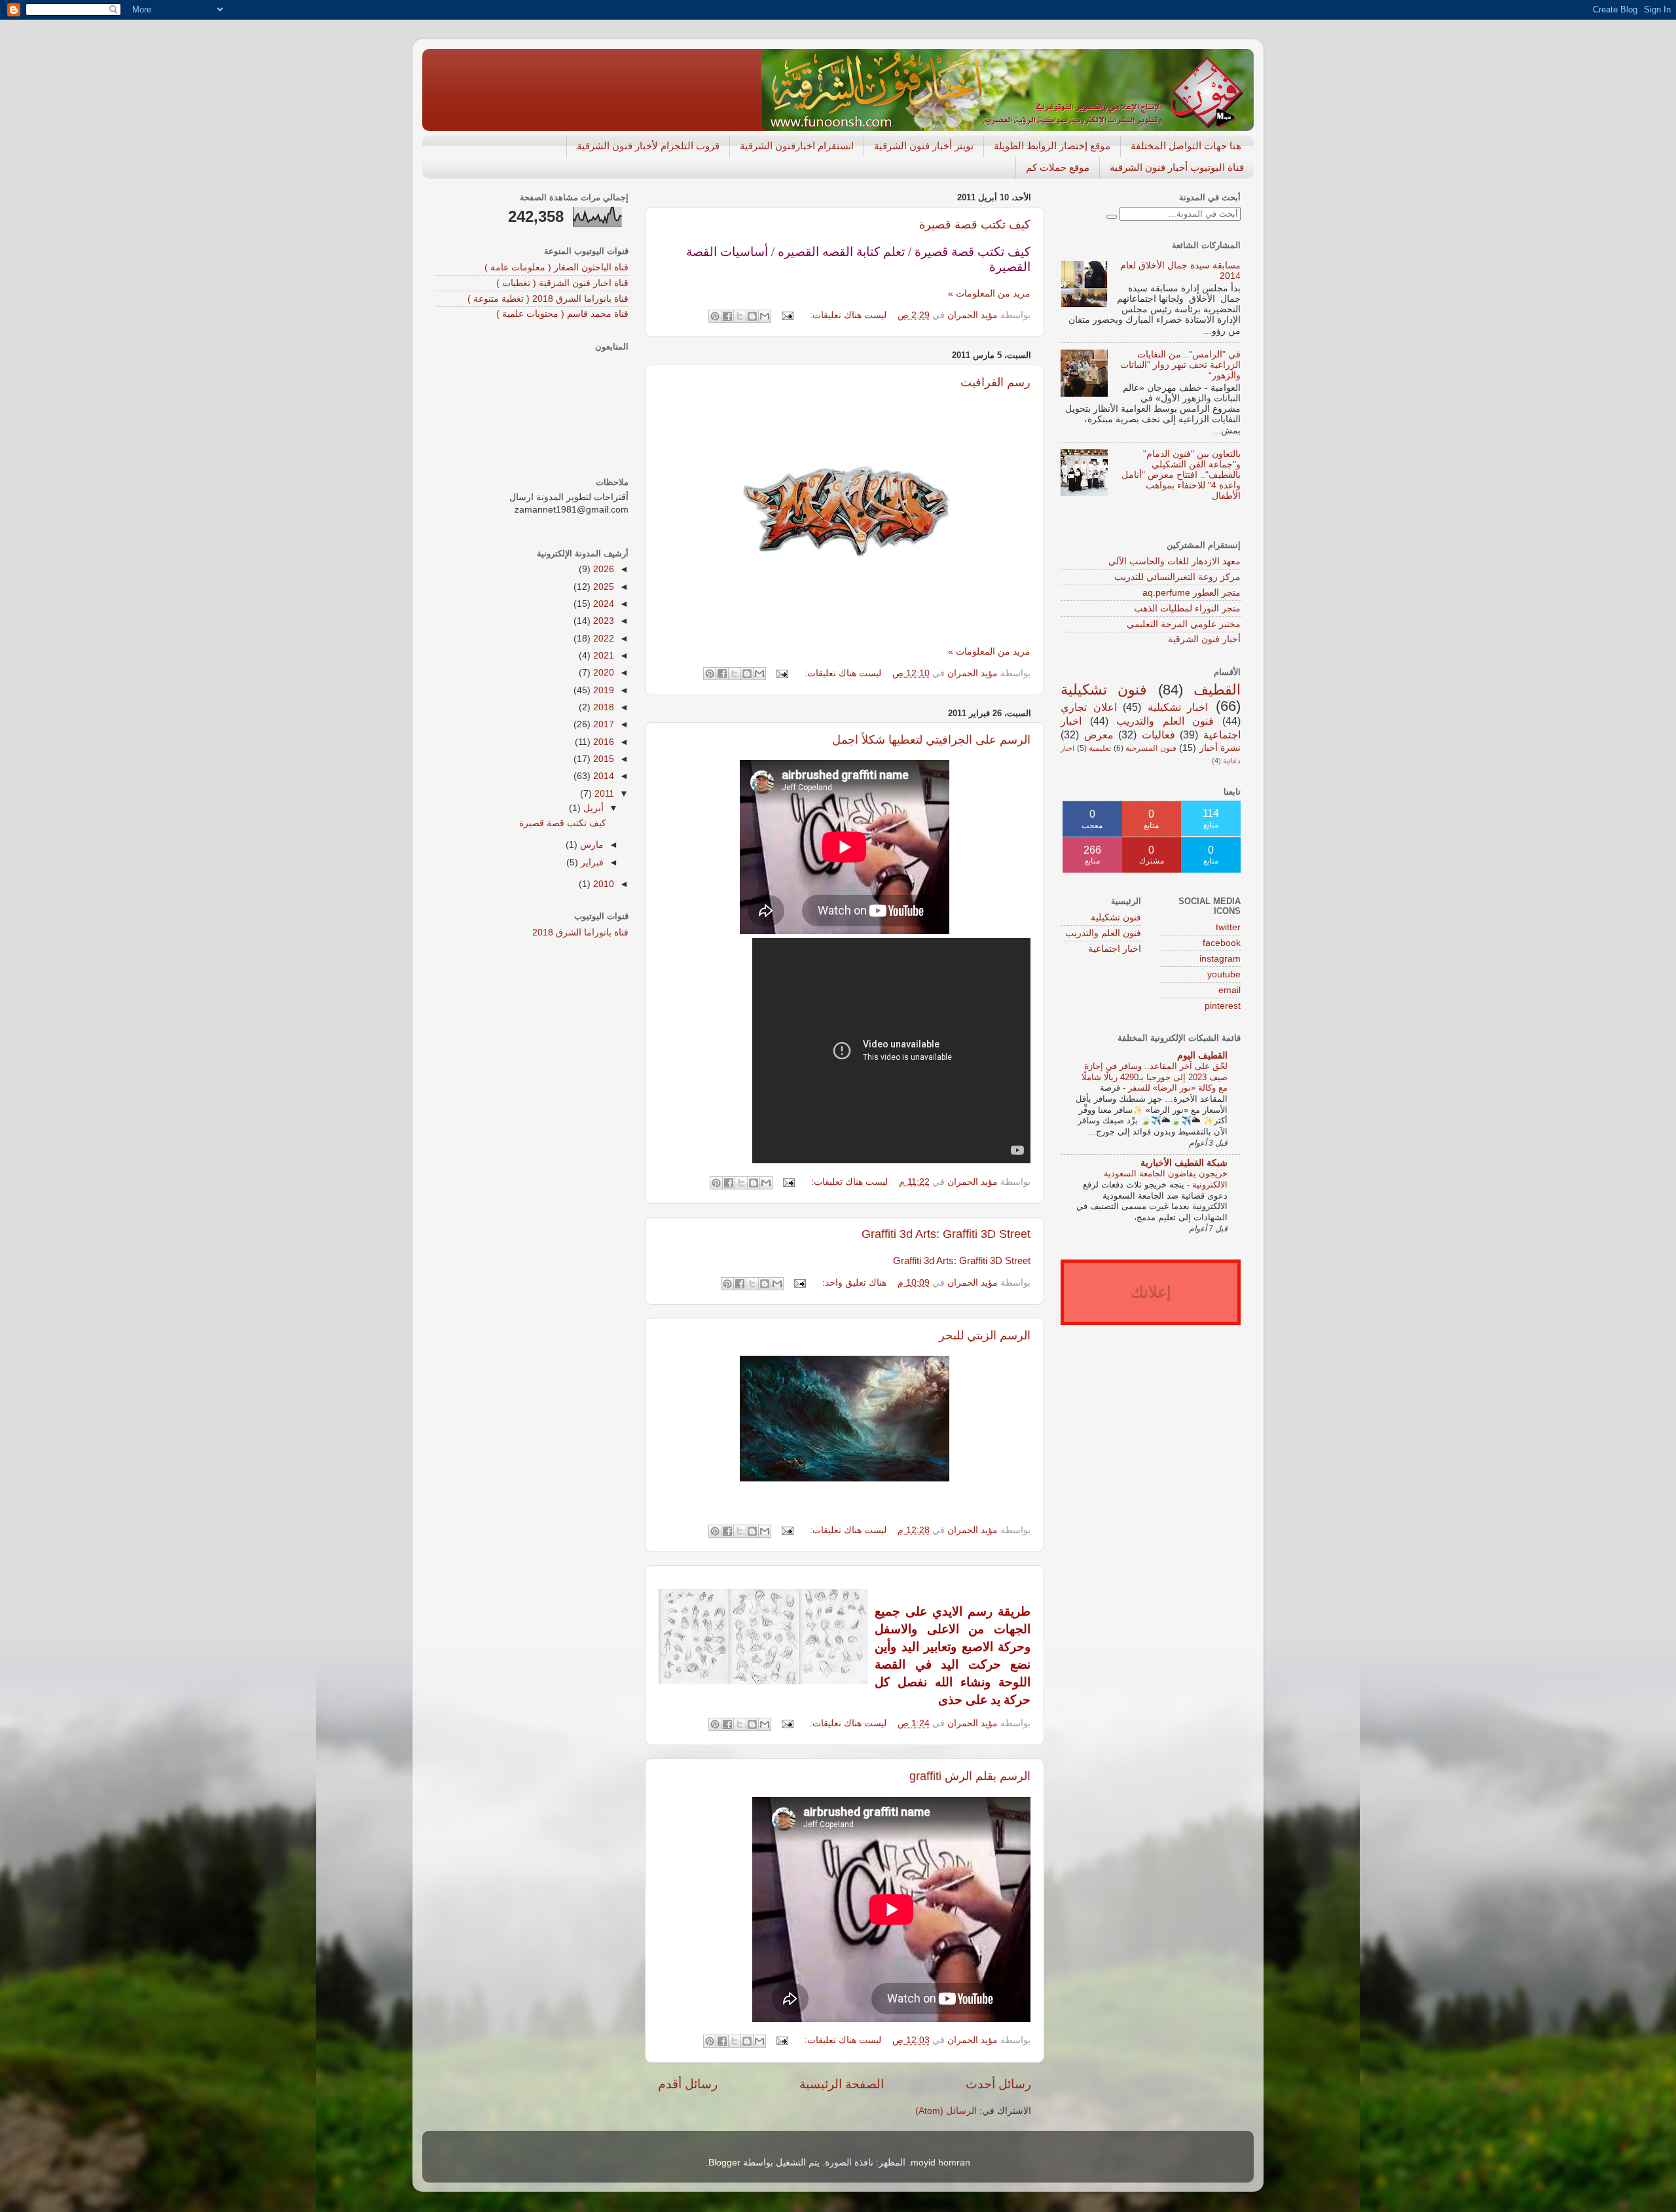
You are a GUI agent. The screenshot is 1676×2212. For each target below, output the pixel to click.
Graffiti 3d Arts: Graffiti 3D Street (946, 1234)
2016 (602, 742)
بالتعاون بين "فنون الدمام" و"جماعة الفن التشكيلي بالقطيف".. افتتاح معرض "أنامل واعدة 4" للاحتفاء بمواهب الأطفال (1181, 475)
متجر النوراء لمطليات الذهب (1187, 608)
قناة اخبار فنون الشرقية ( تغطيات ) (562, 283)
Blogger (724, 2163)
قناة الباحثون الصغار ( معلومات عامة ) (556, 267)
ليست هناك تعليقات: (847, 315)
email (1230, 990)
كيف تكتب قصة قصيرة (975, 225)
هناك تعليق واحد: (853, 1283)
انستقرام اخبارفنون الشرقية (797, 146)
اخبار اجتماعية (1115, 949)
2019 (602, 690)
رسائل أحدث (998, 2084)
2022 (602, 639)
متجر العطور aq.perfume (1192, 593)
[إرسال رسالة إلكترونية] (789, 315)
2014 (602, 776)
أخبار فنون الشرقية (1204, 639)
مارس (591, 845)
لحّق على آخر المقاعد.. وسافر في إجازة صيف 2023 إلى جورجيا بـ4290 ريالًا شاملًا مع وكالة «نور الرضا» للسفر (1155, 1077)
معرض (1099, 734)
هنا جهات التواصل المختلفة (1186, 146)
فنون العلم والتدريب (1165, 721)
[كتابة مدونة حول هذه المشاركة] (752, 316)
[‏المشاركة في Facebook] (727, 316)
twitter (1228, 927)
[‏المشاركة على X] (740, 316)
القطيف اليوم (1202, 1056)
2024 (602, 604)
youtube (1224, 974)
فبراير (591, 862)
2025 (602, 587)
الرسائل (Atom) (946, 2111)
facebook (1222, 943)
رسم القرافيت (995, 382)
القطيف (1217, 690)
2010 (602, 884)
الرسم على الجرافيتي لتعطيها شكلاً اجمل (931, 740)
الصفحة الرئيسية (842, 2084)
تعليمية (1100, 748)
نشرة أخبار (1220, 748)
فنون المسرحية (1151, 748)
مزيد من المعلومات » (989, 294)
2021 (602, 656)
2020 (602, 673)
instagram (1220, 959)
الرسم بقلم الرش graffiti (970, 1776)
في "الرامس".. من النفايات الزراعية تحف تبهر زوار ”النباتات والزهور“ (1180, 365)
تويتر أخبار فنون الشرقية (924, 146)
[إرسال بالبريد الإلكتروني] (765, 316)
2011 (603, 794)
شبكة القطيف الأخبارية (1184, 1163)
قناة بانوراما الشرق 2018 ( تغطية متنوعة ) (548, 299)
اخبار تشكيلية (1178, 707)
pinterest (1223, 1006)
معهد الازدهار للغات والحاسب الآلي (1175, 561)
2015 (602, 759)
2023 (602, 621)
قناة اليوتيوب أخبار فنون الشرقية (1177, 167)
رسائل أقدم (688, 2084)
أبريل (592, 808)
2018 (602, 707)
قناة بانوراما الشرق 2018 (580, 933)
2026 (602, 569)
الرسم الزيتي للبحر (985, 1335)
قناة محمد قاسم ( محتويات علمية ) (562, 314)
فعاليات (1158, 734)
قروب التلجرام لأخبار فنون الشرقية (648, 146)
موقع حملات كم (1058, 167)
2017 (602, 724)
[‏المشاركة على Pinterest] (715, 316)
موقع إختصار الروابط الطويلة (1052, 146)
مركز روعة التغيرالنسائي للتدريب (1177, 577)
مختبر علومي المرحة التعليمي (1184, 624)
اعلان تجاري (1089, 707)
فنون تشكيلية (1104, 690)
